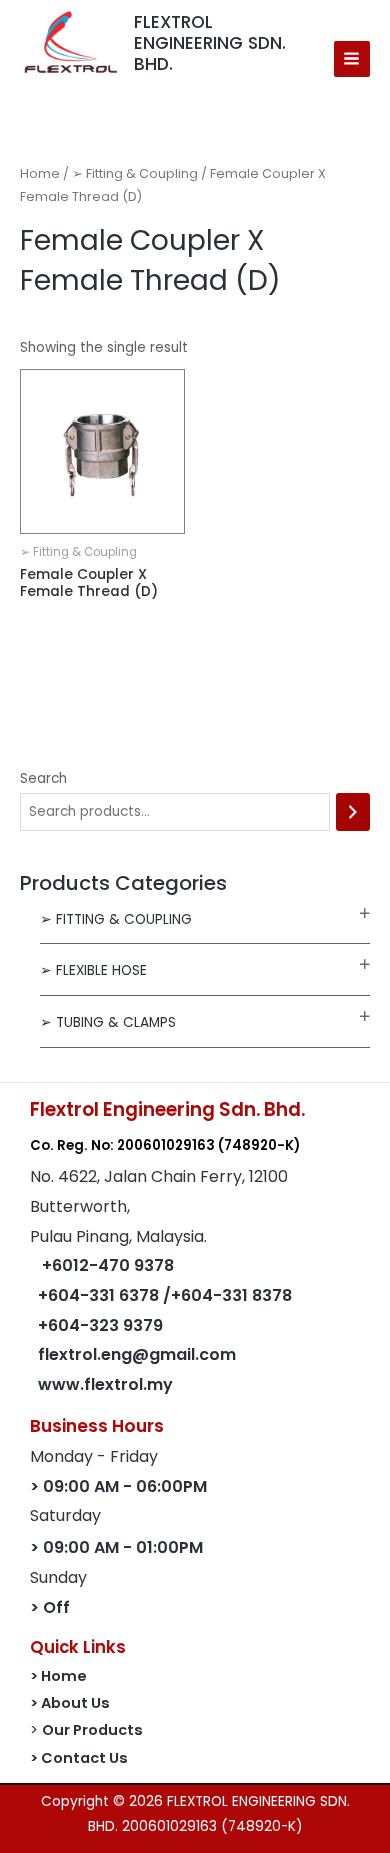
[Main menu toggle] (352, 59)
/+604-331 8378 (227, 1295)
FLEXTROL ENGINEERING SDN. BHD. (210, 43)
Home (40, 173)
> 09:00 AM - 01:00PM (116, 1547)
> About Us (70, 1703)
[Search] (353, 812)
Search (43, 778)
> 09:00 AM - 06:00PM (118, 1486)
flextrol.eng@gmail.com (137, 1354)
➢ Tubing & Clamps (108, 1022)
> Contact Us (79, 1758)
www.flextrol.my (105, 1384)
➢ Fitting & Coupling (116, 919)
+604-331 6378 (100, 1295)
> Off (50, 1607)
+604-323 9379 (100, 1325)
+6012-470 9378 (108, 1265)
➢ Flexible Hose (93, 970)
